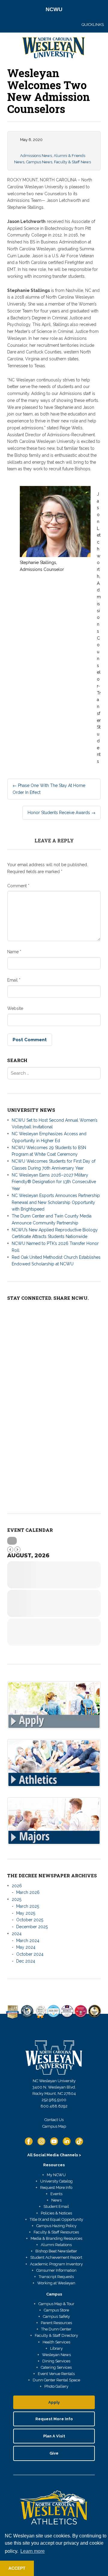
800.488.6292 (54, 2106)
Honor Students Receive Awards (61, 813)
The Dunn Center (56, 2329)
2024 (17, 1934)
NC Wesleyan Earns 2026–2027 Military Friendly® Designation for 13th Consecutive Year (54, 1182)
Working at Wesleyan (56, 2283)
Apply (54, 2402)
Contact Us (54, 2120)
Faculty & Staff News (72, 162)
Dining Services (56, 2361)
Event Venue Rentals (56, 2374)
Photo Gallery (56, 2386)
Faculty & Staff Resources (56, 2232)
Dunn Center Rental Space (56, 2380)
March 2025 (28, 1906)
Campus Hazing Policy (56, 2226)
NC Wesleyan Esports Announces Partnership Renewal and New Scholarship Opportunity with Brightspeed (56, 1202)
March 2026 (28, 1892)
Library (56, 2348)
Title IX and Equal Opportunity (56, 2219)
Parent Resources (56, 2323)
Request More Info (56, 2187)
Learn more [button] (33, 2551)
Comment (18, 886)
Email (14, 980)
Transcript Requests (56, 2277)
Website (15, 1008)
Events (56, 2194)
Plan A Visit (54, 2436)
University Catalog (56, 2181)
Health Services (56, 2342)
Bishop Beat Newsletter (56, 2251)
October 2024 (30, 1954)
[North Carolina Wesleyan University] (54, 49)
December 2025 (32, 1927)
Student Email (56, 2206)
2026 (17, 1886)
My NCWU (56, 2175)
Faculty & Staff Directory (56, 2335)
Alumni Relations (56, 2245)
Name (14, 952)
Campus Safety (56, 2316)
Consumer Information (56, 2270)
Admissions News (36, 156)
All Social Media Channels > (54, 2155)
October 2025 (30, 1920)
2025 (16, 1899)
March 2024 (28, 1941)
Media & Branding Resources (56, 2238)
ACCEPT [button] (17, 2568)
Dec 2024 (26, 1961)
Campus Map (54, 2126)
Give (54, 2453)
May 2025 (26, 1913)
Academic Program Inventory (56, 2264)
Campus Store (56, 2310)
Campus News (39, 162)
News (56, 2200)
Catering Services (56, 2367)
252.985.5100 (54, 2100)
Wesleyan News (56, 2355)
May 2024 (26, 1947)
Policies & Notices (56, 2213)
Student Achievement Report (56, 2257)
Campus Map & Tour (56, 2304)
